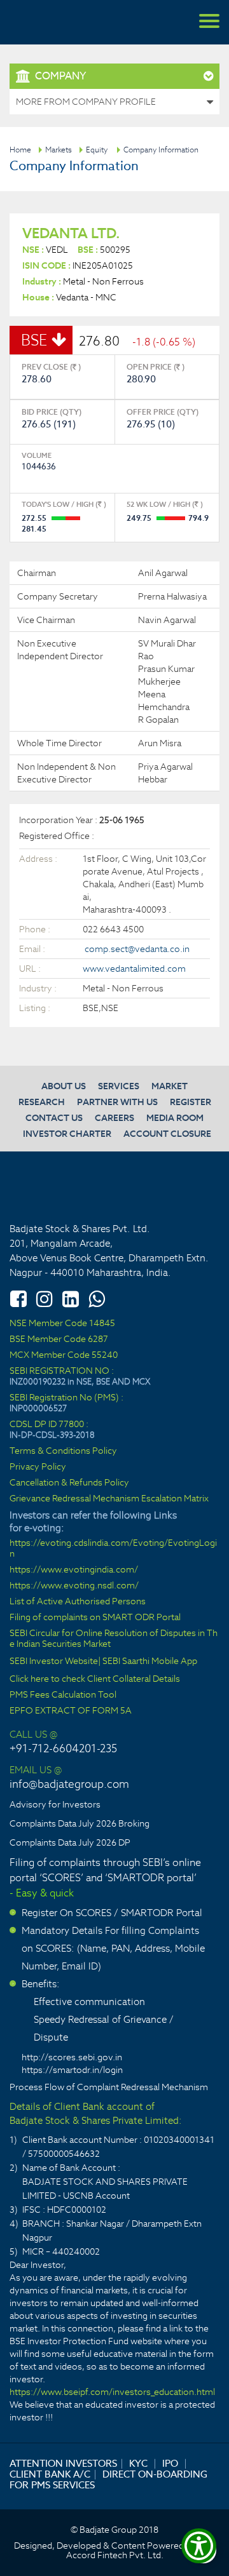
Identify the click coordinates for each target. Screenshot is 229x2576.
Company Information (161, 150)
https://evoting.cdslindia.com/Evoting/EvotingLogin (113, 1548)
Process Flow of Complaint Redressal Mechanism (109, 2087)
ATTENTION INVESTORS (63, 2463)
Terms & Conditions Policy (63, 1451)
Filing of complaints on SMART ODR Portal (95, 1617)
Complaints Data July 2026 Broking (80, 1823)
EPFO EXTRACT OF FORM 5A (71, 1711)
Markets (59, 150)
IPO (170, 2463)
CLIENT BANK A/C (50, 2474)
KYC (138, 2463)
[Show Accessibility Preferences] (199, 2546)
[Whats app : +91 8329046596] (97, 1299)
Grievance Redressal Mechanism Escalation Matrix (109, 1499)
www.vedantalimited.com (134, 969)
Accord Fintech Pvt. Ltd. (115, 2555)
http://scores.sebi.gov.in (72, 2057)
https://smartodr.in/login (72, 2070)
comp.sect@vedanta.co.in (137, 949)
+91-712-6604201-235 (63, 1748)
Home (20, 150)
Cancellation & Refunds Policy (69, 1483)
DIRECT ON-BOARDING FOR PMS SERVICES (108, 2479)
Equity (97, 150)
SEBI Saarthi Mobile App (150, 1661)
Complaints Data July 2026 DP (70, 1842)
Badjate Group (70, 22)
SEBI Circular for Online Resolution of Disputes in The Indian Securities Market (114, 1639)
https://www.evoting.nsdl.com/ (74, 1586)
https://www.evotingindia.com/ (74, 1570)
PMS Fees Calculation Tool (63, 1695)
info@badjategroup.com (69, 1784)
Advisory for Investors (55, 1804)
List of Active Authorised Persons (78, 1601)
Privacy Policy (38, 1467)
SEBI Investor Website (54, 1661)
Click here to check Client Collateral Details (95, 1679)
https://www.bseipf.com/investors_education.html (112, 2392)
